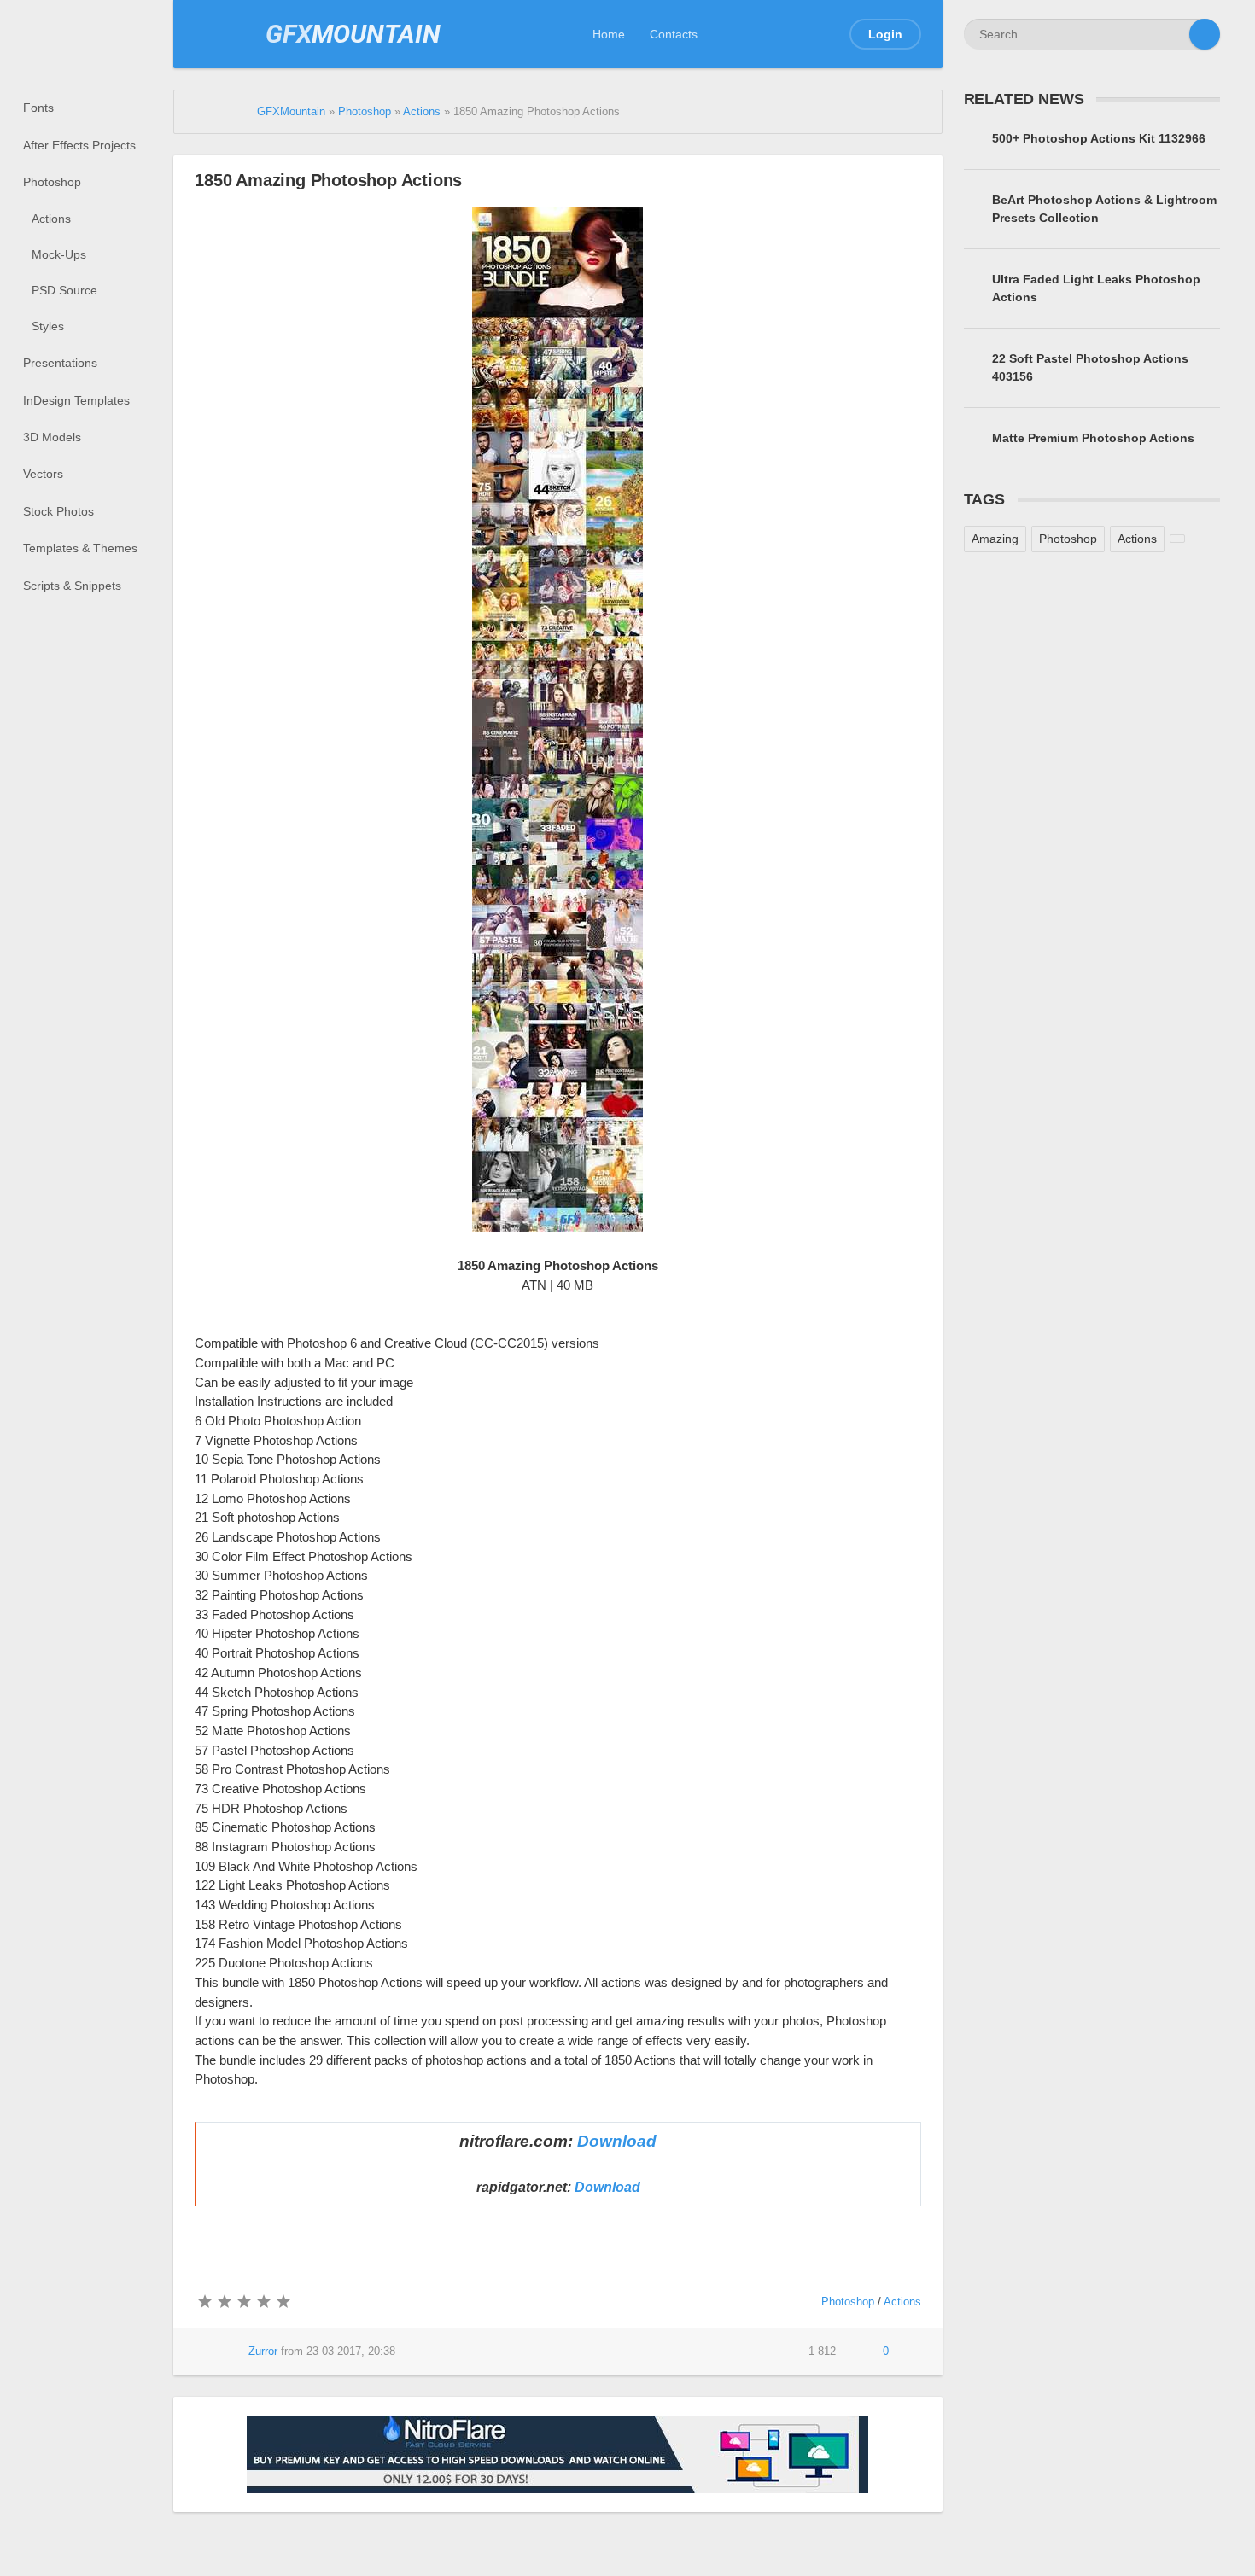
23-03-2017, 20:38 (351, 2352)
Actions (51, 219)
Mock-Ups (59, 254)
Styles (48, 326)
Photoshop (52, 182)
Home (609, 34)
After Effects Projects (79, 145)
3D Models (52, 437)
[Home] (205, 112)
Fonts (38, 108)
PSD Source (64, 290)
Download (617, 2141)
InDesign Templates (76, 400)
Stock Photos (58, 511)
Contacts (674, 34)
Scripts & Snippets (72, 586)
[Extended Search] (1174, 34)
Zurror (263, 2352)
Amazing (995, 539)
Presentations (60, 363)
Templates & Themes (80, 548)
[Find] (1205, 34)
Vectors (43, 474)
